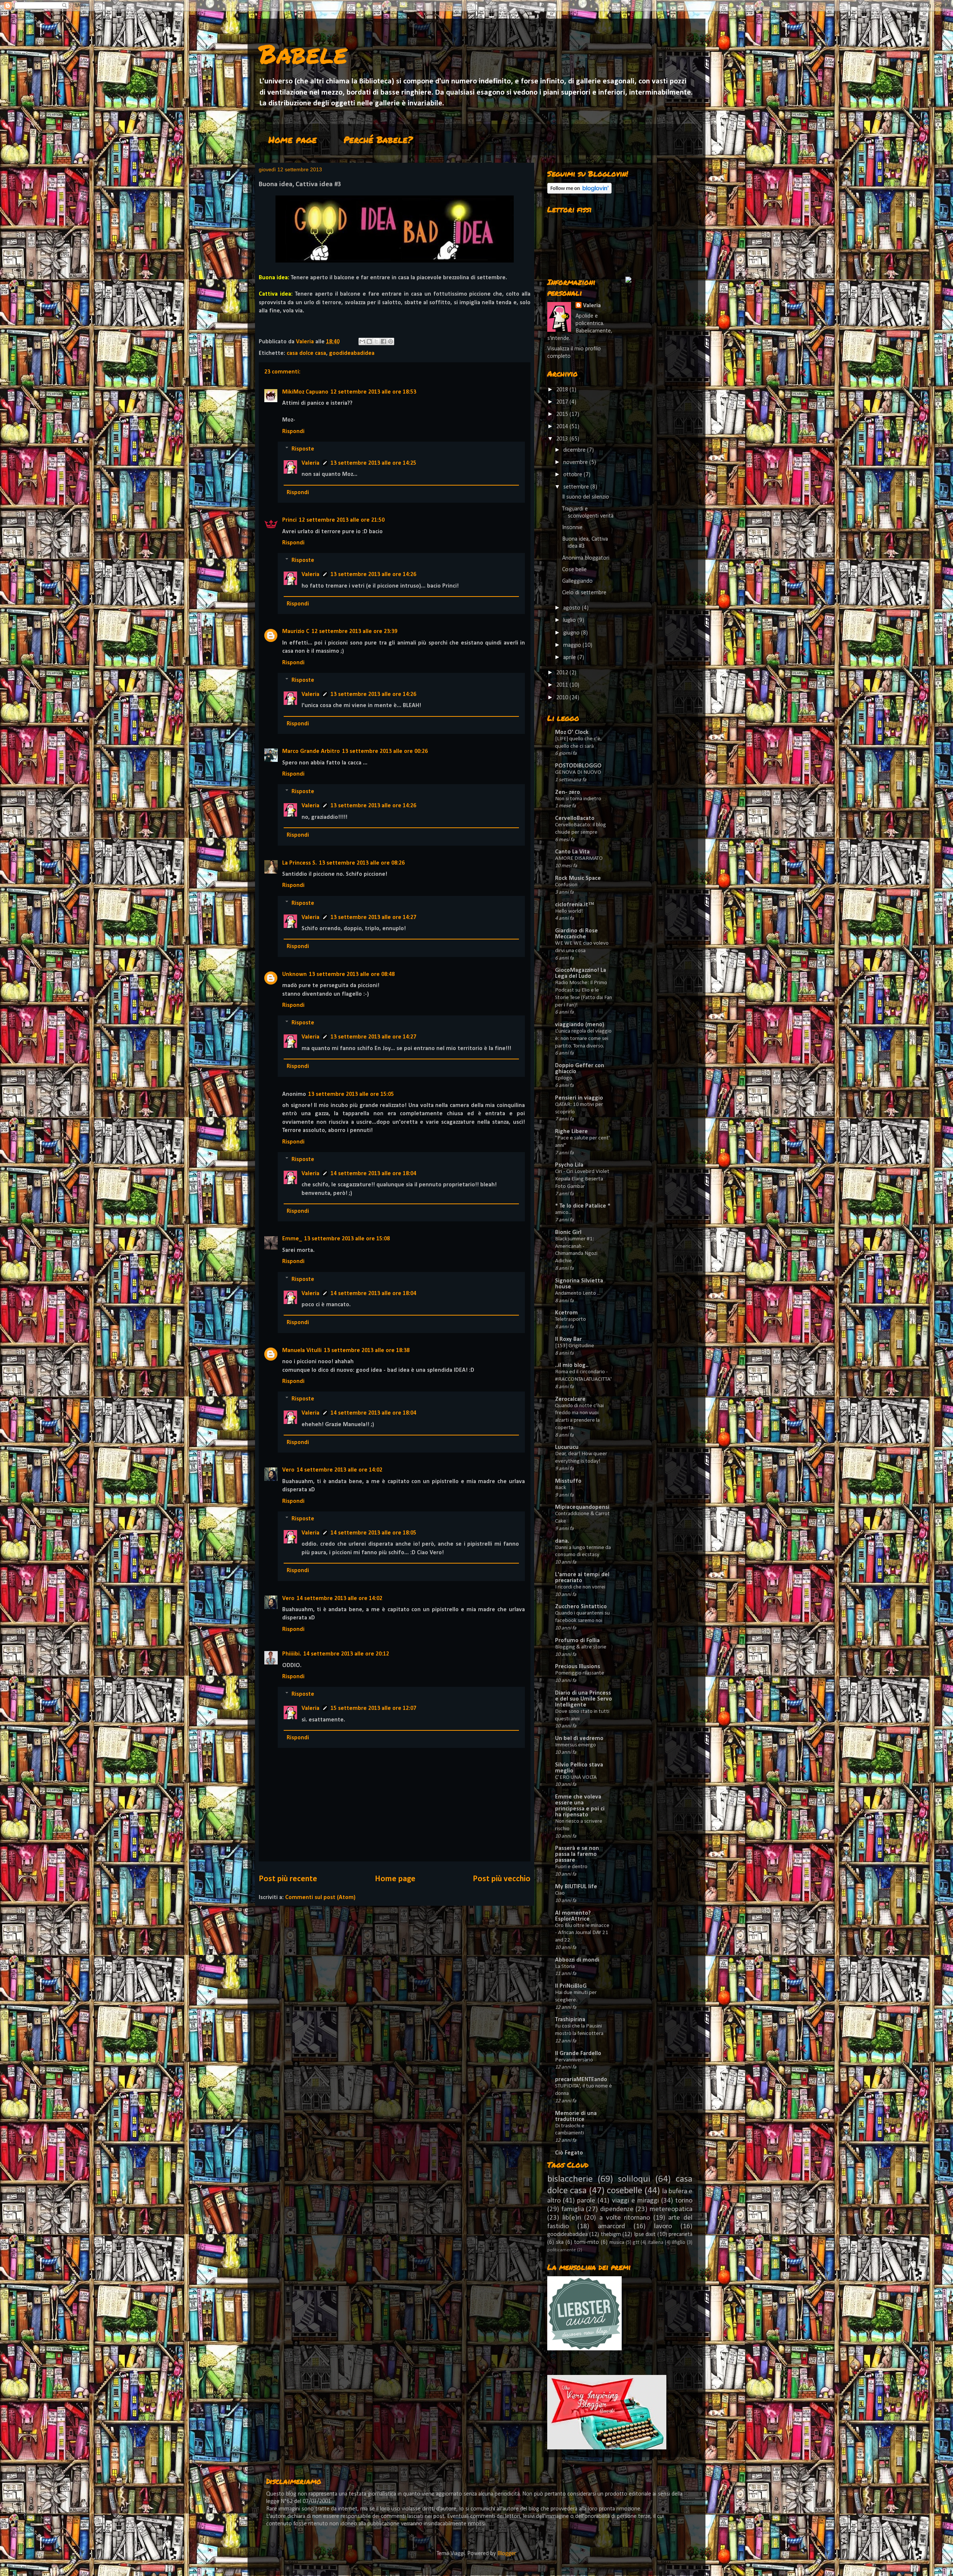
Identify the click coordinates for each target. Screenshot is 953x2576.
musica (617, 2243)
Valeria (310, 463)
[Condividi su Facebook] (383, 341)
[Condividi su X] (376, 341)
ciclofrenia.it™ (575, 905)
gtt (636, 2243)
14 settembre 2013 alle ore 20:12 (346, 1654)
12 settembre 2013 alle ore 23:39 (354, 632)
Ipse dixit (645, 2235)
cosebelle (624, 2191)
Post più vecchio (502, 1879)
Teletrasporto (570, 1319)
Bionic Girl (568, 1233)
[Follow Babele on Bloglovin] (579, 192)
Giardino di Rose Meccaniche (576, 934)
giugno (572, 633)
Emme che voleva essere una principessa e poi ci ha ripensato (580, 1806)
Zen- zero (568, 792)
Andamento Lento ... (578, 1293)
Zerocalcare (570, 1399)
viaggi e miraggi (635, 2201)
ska (560, 2242)
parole (586, 2201)
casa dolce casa (306, 353)
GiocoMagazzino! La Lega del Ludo (581, 973)
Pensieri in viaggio (579, 1098)
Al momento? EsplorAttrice (573, 1916)
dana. (562, 1541)
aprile (570, 658)
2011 (563, 685)
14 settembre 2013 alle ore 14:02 (340, 1470)
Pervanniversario (574, 2060)
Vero (288, 1470)
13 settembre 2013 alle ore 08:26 (362, 863)
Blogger (506, 2554)
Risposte (303, 449)
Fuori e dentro (571, 1867)
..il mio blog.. (572, 1365)
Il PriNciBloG (571, 1986)
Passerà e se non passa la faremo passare (577, 1854)
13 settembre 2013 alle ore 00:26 (385, 751)
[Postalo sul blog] (369, 341)
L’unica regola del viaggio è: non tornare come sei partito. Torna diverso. (583, 1039)
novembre (576, 462)
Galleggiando (577, 581)
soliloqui (634, 2179)
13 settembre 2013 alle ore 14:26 (373, 575)
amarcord (611, 2227)
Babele (303, 53)
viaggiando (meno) (580, 1025)
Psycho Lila (569, 1165)
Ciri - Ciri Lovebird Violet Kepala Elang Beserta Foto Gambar (582, 1179)
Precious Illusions (578, 1667)
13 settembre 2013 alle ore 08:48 (352, 974)
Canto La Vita (572, 852)
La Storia (565, 1967)
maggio (573, 645)
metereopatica (671, 2209)
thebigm (611, 2235)
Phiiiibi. (292, 1654)
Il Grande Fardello (578, 2054)
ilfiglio (679, 2243)
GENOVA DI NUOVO (578, 772)
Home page (293, 139)
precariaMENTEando (581, 2080)
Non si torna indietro (578, 799)
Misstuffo (568, 1481)
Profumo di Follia (577, 1641)
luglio (570, 620)
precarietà (681, 2235)
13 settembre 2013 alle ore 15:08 (347, 1239)
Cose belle (574, 570)
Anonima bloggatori (586, 558)
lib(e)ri (572, 2218)
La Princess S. (299, 863)
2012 (563, 673)
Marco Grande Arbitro (311, 751)
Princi (289, 520)
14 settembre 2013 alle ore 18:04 (373, 1174)
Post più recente (288, 1879)
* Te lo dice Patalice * (583, 1206)
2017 (563, 402)
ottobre (573, 475)
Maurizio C (296, 632)
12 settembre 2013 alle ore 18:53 (373, 392)
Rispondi (293, 432)
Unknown (294, 974)
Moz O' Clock (572, 732)
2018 (563, 390)
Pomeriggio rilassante (580, 1673)
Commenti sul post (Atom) (320, 1898)
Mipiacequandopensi (582, 1507)
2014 (563, 427)
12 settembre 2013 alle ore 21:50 (342, 520)
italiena (656, 2243)
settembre (577, 487)
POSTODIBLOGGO (578, 766)
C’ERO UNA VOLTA (576, 1777)
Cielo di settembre (584, 593)
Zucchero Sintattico (581, 1607)
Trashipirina (570, 2020)
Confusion (566, 885)
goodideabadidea (352, 353)
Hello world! (569, 911)
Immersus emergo (576, 1745)
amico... (563, 1213)
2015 (563, 414)
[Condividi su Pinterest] (391, 341)
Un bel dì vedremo (579, 1739)
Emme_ (292, 1239)
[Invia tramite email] (362, 341)
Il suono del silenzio (586, 497)
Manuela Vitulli (302, 1351)
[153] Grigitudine (575, 1346)
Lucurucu (567, 1447)
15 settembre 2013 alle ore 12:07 (373, 1708)
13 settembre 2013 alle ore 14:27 (373, 917)
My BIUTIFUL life (576, 1887)
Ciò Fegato (569, 2153)
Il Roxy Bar (568, 1339)
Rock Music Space (578, 878)
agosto (573, 608)
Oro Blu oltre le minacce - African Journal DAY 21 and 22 (582, 1933)
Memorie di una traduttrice (576, 2117)
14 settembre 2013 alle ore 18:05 (373, 1533)
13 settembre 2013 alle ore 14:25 (373, 463)
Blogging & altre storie (581, 1647)
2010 (563, 698)
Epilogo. (564, 1078)
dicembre (575, 450)
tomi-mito (587, 2242)
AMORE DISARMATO (579, 858)
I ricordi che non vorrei (580, 1587)
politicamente (562, 2250)
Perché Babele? (378, 139)
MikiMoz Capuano (305, 392)
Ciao (560, 1893)
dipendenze (617, 2209)
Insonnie (572, 528)
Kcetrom (566, 1313)
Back (561, 1488)
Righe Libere (571, 1132)
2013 (563, 439)
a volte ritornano (625, 2218)
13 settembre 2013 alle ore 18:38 (367, 1351)
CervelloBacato (575, 818)
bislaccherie (570, 2179)
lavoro (663, 2227)
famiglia (573, 2209)
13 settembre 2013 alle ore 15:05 (351, 1094)
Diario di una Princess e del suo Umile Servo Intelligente (584, 1699)
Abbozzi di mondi (577, 1960)
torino (684, 2201)
